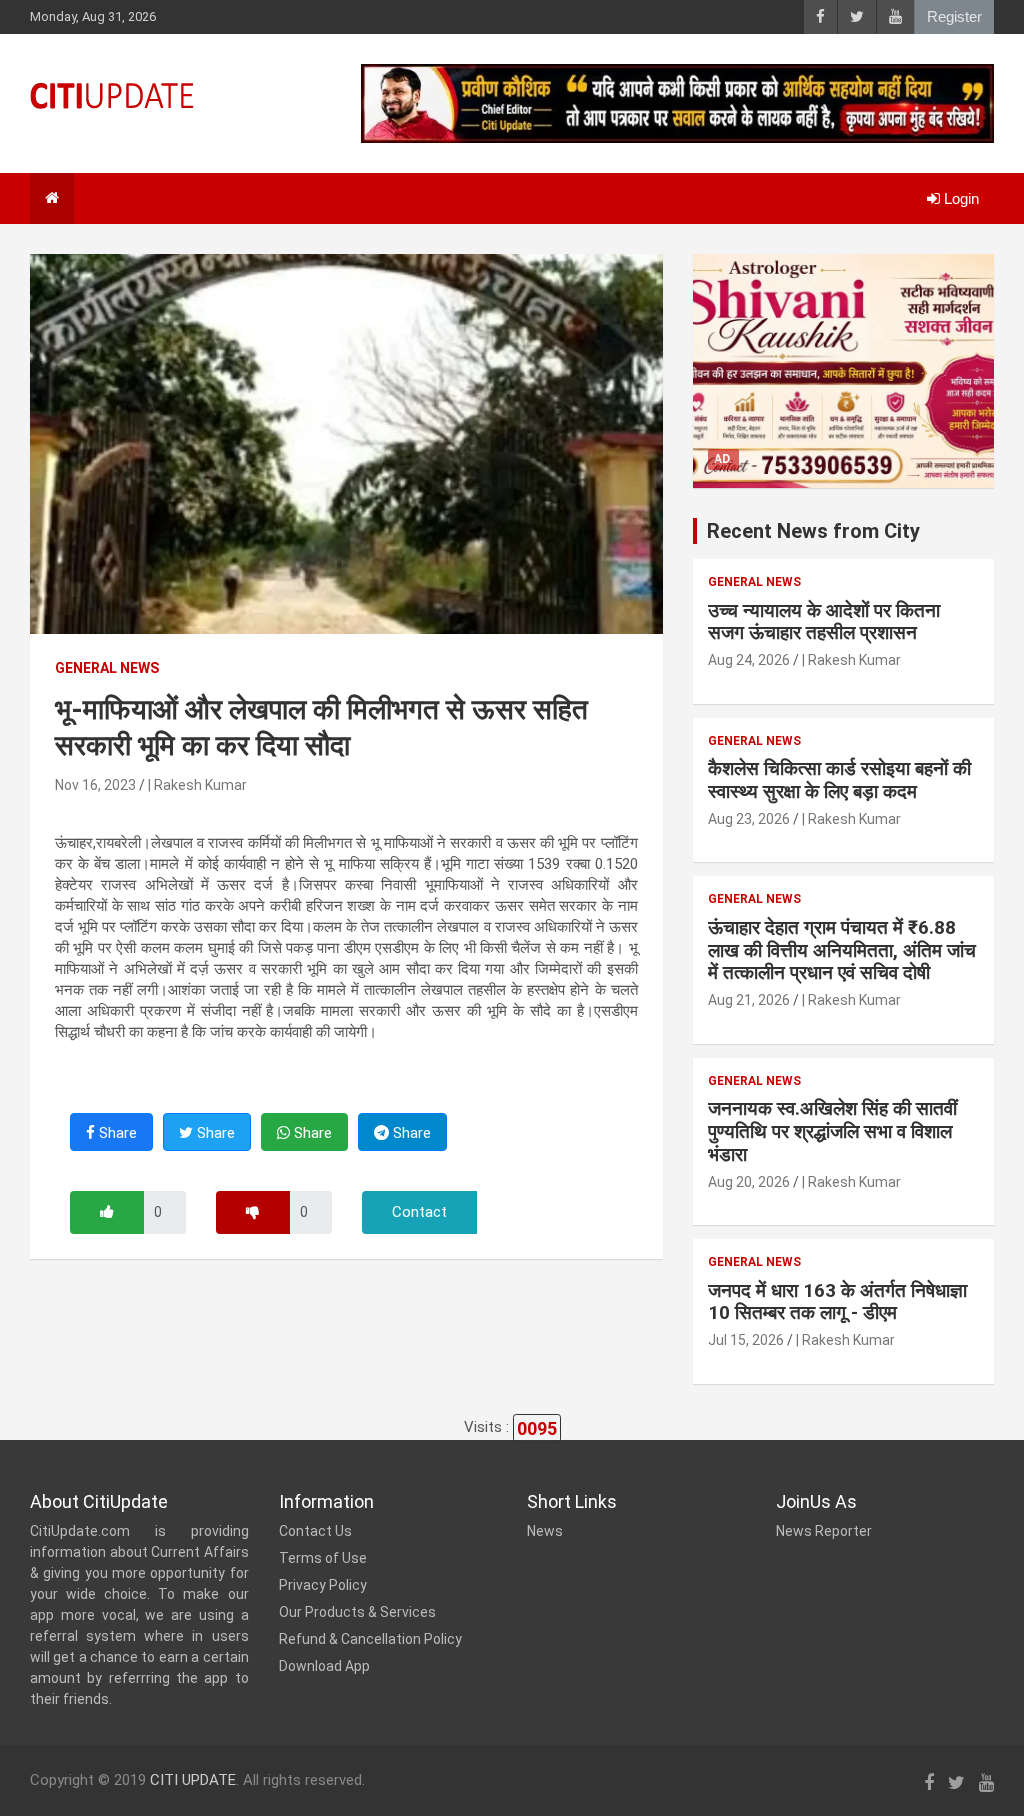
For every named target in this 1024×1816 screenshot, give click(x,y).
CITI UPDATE (193, 1780)
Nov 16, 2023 (95, 785)
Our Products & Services (357, 1612)
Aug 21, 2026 (749, 1000)
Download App (324, 1666)
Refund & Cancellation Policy (370, 1639)
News (545, 1531)
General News (107, 668)
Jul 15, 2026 (746, 1340)
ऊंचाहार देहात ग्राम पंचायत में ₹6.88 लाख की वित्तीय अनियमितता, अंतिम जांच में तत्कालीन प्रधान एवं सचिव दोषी (842, 950)
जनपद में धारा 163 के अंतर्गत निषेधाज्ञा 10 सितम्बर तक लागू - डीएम (837, 1302)
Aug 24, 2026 (749, 660)
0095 (537, 1428)
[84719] (107, 1212)
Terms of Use (323, 1558)
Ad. (723, 459)
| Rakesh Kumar (197, 785)
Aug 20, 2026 (749, 1182)
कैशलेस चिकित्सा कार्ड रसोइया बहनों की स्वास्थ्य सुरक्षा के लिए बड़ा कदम (839, 780)
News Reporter (824, 1531)
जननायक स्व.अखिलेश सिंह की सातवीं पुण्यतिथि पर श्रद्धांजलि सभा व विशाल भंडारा (832, 1131)
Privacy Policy (323, 1585)
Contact (419, 1212)
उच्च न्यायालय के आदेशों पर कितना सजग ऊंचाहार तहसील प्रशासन (824, 622)
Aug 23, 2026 (749, 819)
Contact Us (315, 1531)
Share (116, 1133)
